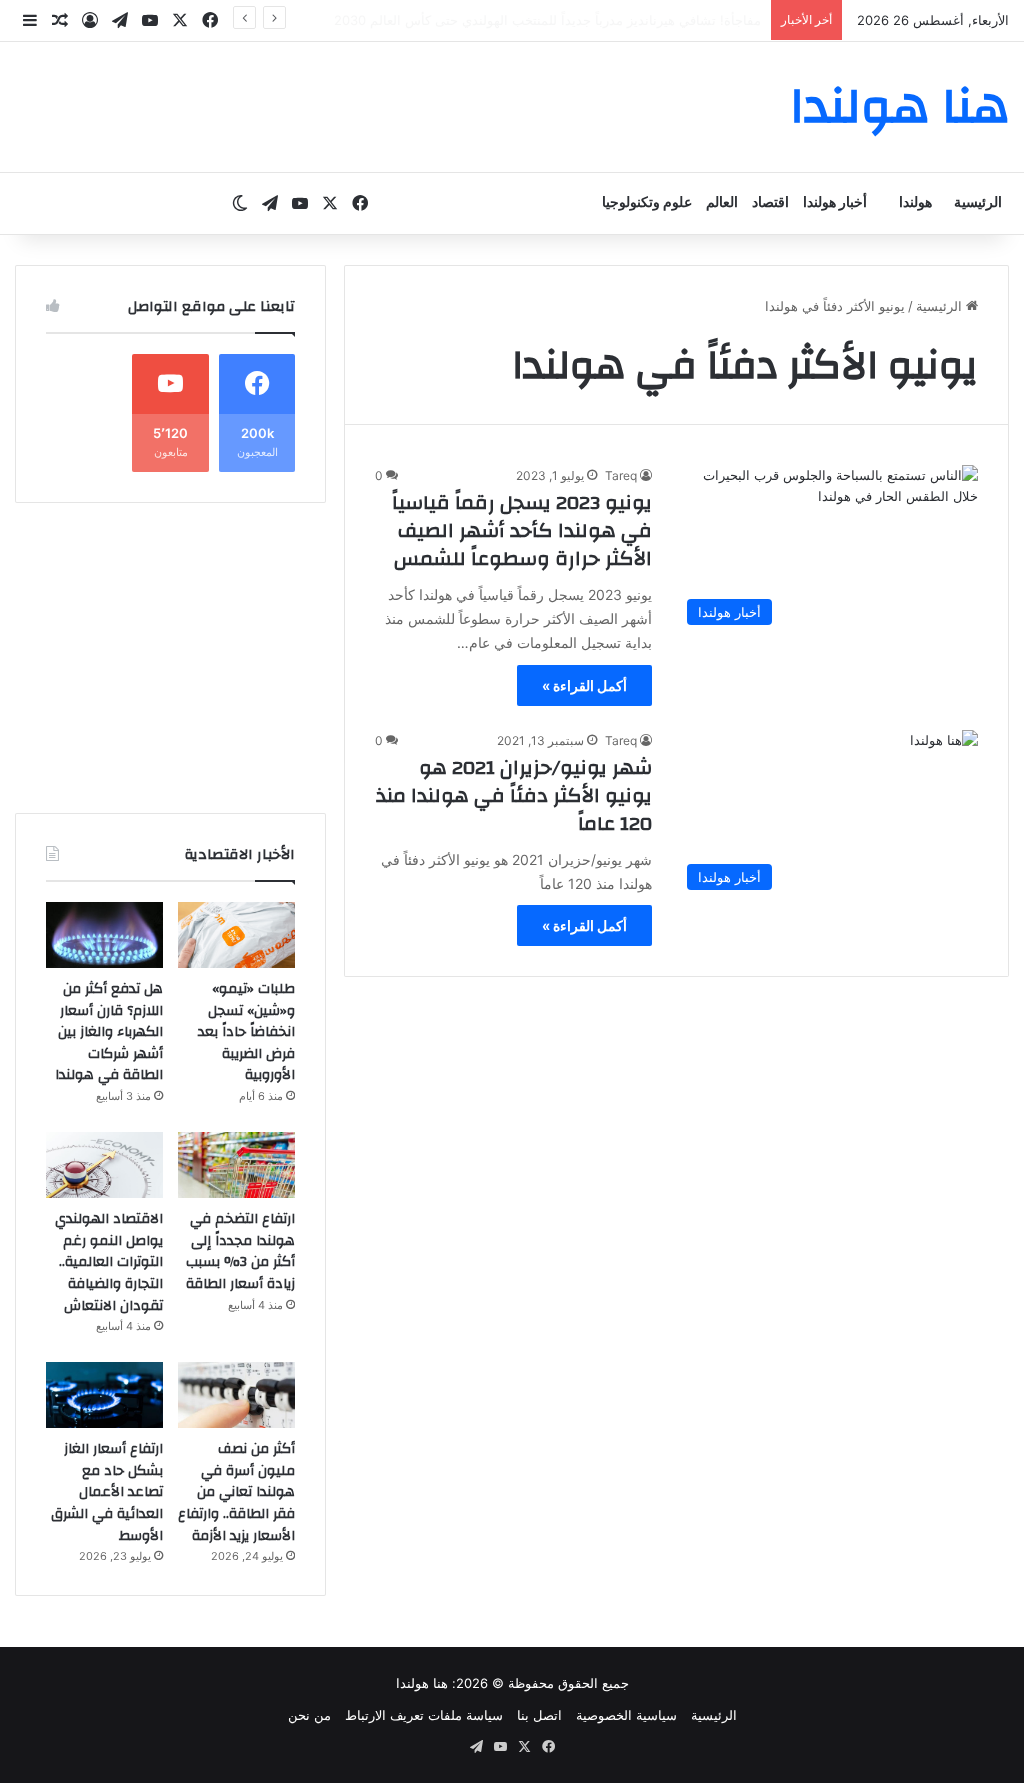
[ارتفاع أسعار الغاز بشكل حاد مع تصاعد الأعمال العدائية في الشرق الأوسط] (104, 1395)
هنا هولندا (422, 1683)
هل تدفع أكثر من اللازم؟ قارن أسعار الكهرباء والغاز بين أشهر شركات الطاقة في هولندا (109, 1032)
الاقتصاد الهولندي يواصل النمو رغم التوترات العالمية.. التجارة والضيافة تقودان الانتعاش (109, 1262)
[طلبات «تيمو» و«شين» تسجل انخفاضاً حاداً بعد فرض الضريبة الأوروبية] (236, 935)
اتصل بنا (539, 1715)
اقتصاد (770, 203)
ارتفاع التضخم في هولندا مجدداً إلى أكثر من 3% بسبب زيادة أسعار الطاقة (240, 1251)
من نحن (309, 1715)
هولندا (915, 203)
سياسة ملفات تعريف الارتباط (424, 1715)
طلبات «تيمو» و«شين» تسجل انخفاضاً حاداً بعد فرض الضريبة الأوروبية (246, 1032)
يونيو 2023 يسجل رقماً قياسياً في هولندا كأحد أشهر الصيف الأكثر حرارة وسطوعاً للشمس (522, 530)
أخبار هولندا (835, 203)
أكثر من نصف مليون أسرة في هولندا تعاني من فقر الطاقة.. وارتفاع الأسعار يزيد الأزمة (236, 1492)
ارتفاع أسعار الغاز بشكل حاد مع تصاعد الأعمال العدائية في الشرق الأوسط (107, 1492)
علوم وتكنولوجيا (647, 203)
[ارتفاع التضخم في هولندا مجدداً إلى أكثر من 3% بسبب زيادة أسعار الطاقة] (236, 1165)
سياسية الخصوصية (626, 1715)
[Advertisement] (170, 658)
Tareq (621, 475)
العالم (722, 203)
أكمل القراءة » (584, 685)
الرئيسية (978, 203)
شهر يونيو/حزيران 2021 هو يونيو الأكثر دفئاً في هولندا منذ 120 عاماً (514, 795)
